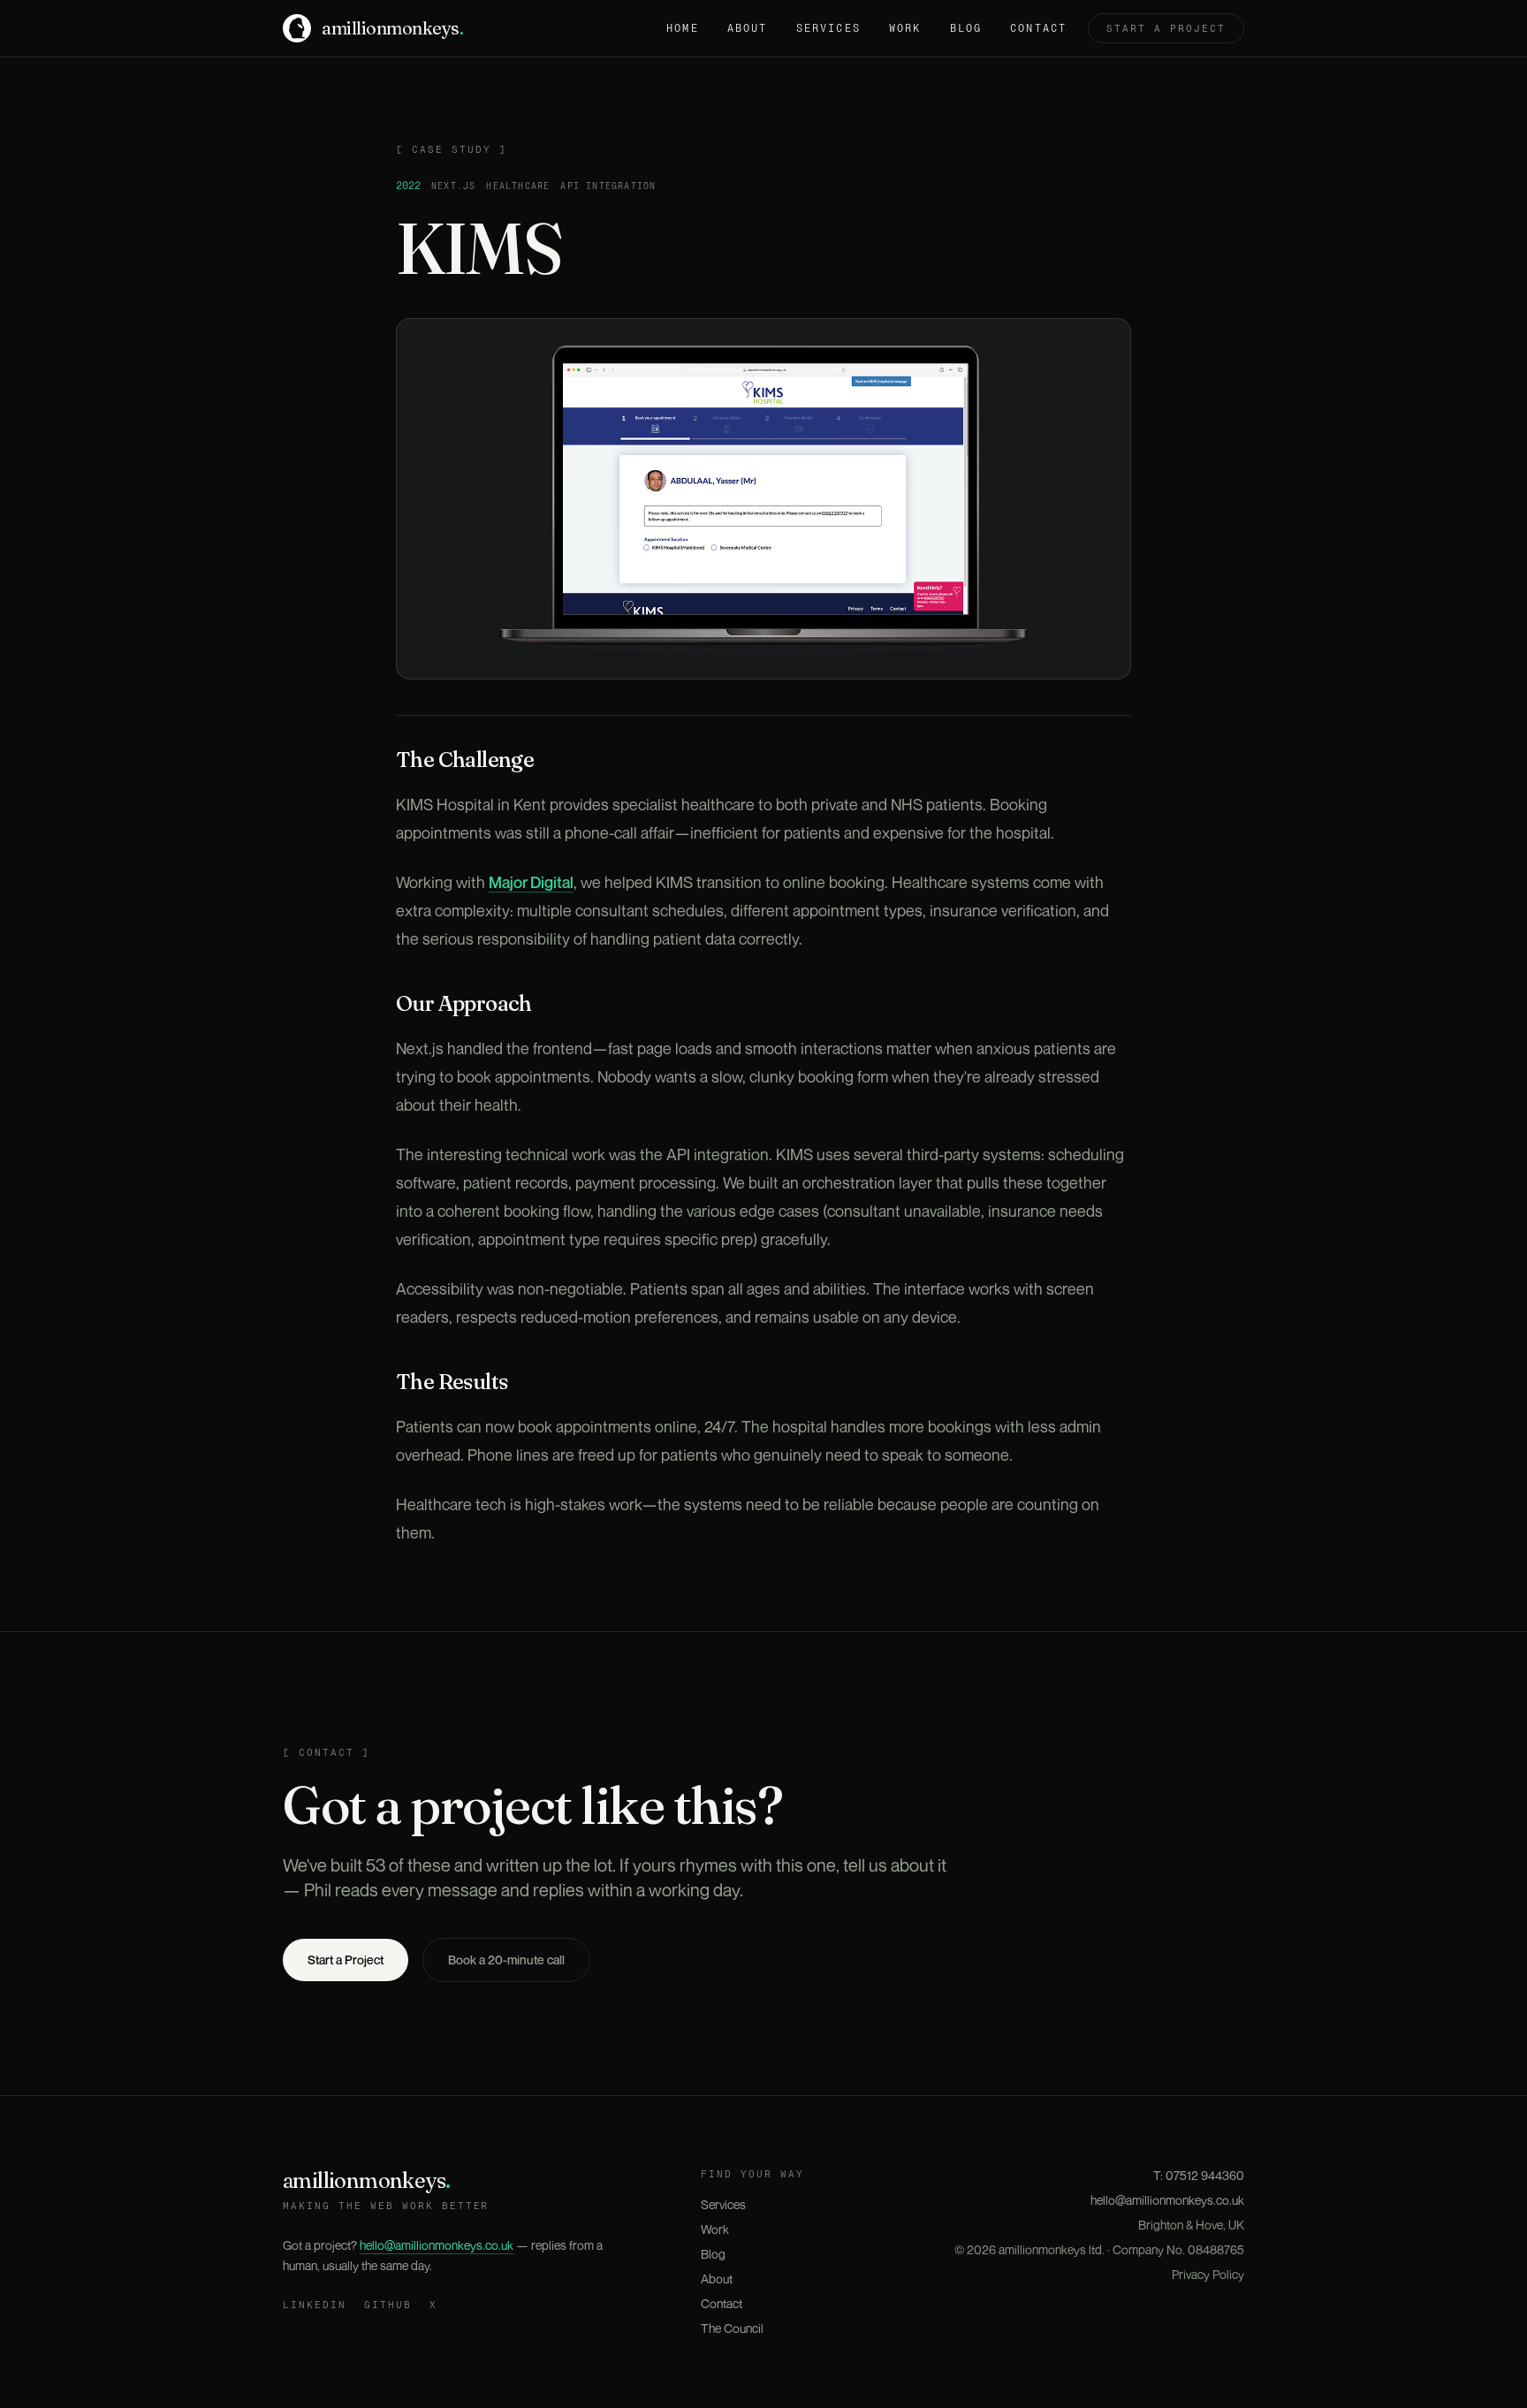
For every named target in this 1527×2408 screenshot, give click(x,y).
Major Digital (531, 882)
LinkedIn (315, 2305)
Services (828, 28)
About (748, 28)
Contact (1038, 28)
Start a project (1166, 28)
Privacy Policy (1208, 2274)
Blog (966, 28)
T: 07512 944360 (1199, 2175)
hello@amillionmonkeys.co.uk (437, 2245)
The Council (732, 2328)
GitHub (388, 2305)
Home (683, 28)
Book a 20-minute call (506, 1960)
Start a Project (346, 1960)
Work (905, 28)
